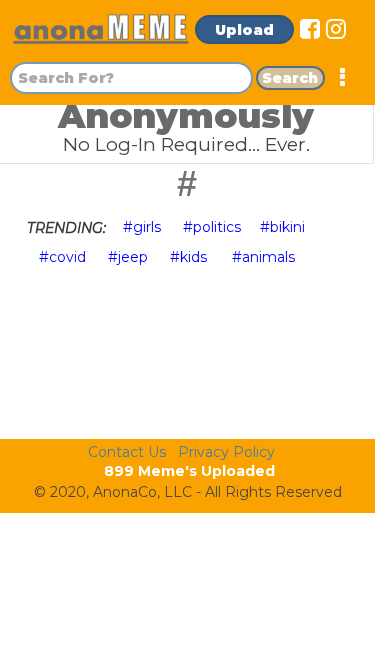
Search (290, 78)
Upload (244, 30)
